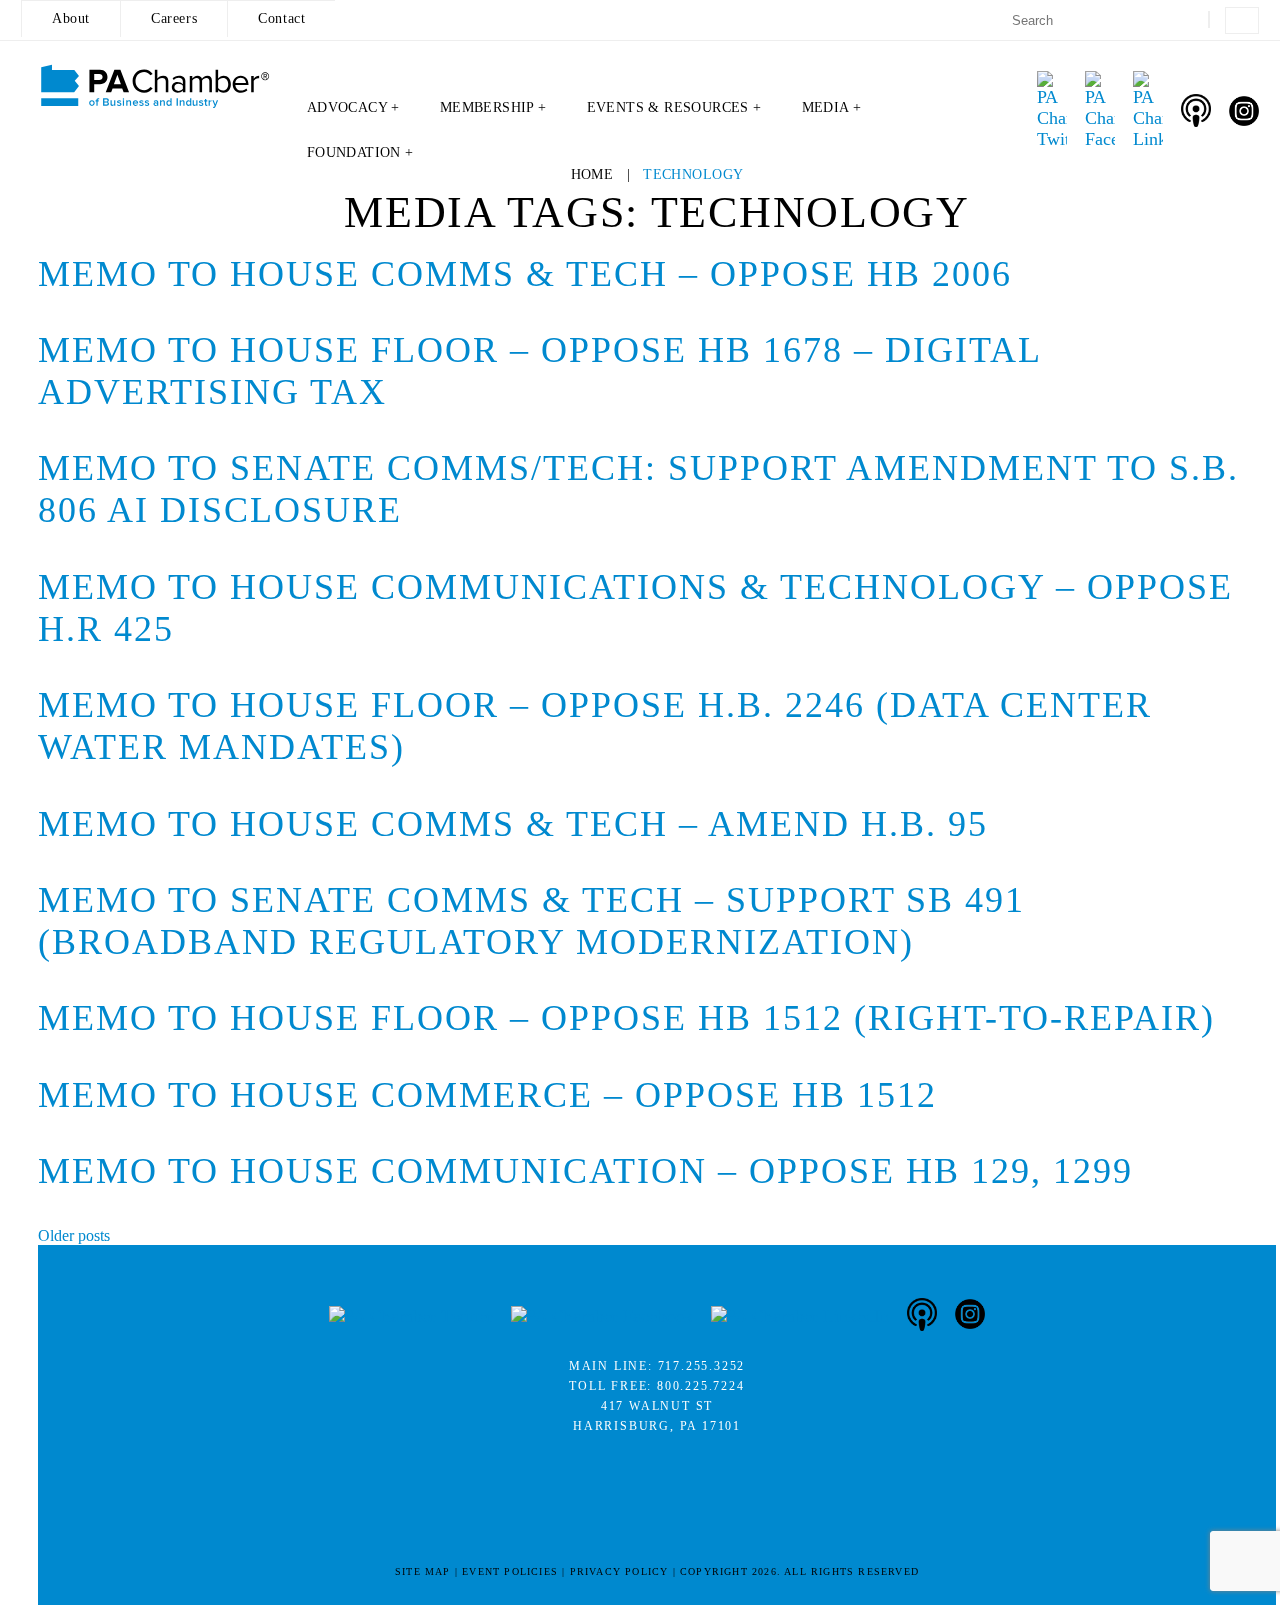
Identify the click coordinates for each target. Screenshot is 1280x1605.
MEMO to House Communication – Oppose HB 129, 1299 (585, 1171)
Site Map (423, 1571)
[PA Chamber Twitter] (1052, 110)
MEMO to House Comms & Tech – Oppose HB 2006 (525, 274)
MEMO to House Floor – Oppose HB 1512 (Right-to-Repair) (626, 1018)
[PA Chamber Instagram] (1244, 111)
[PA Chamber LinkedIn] (1148, 110)
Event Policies (510, 1571)
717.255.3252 (702, 1366)
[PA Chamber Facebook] (1100, 110)
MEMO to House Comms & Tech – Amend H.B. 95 (513, 824)
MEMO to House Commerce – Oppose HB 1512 (487, 1095)
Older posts (74, 1235)
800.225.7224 (701, 1386)
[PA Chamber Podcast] (1196, 110)
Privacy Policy (619, 1571)
